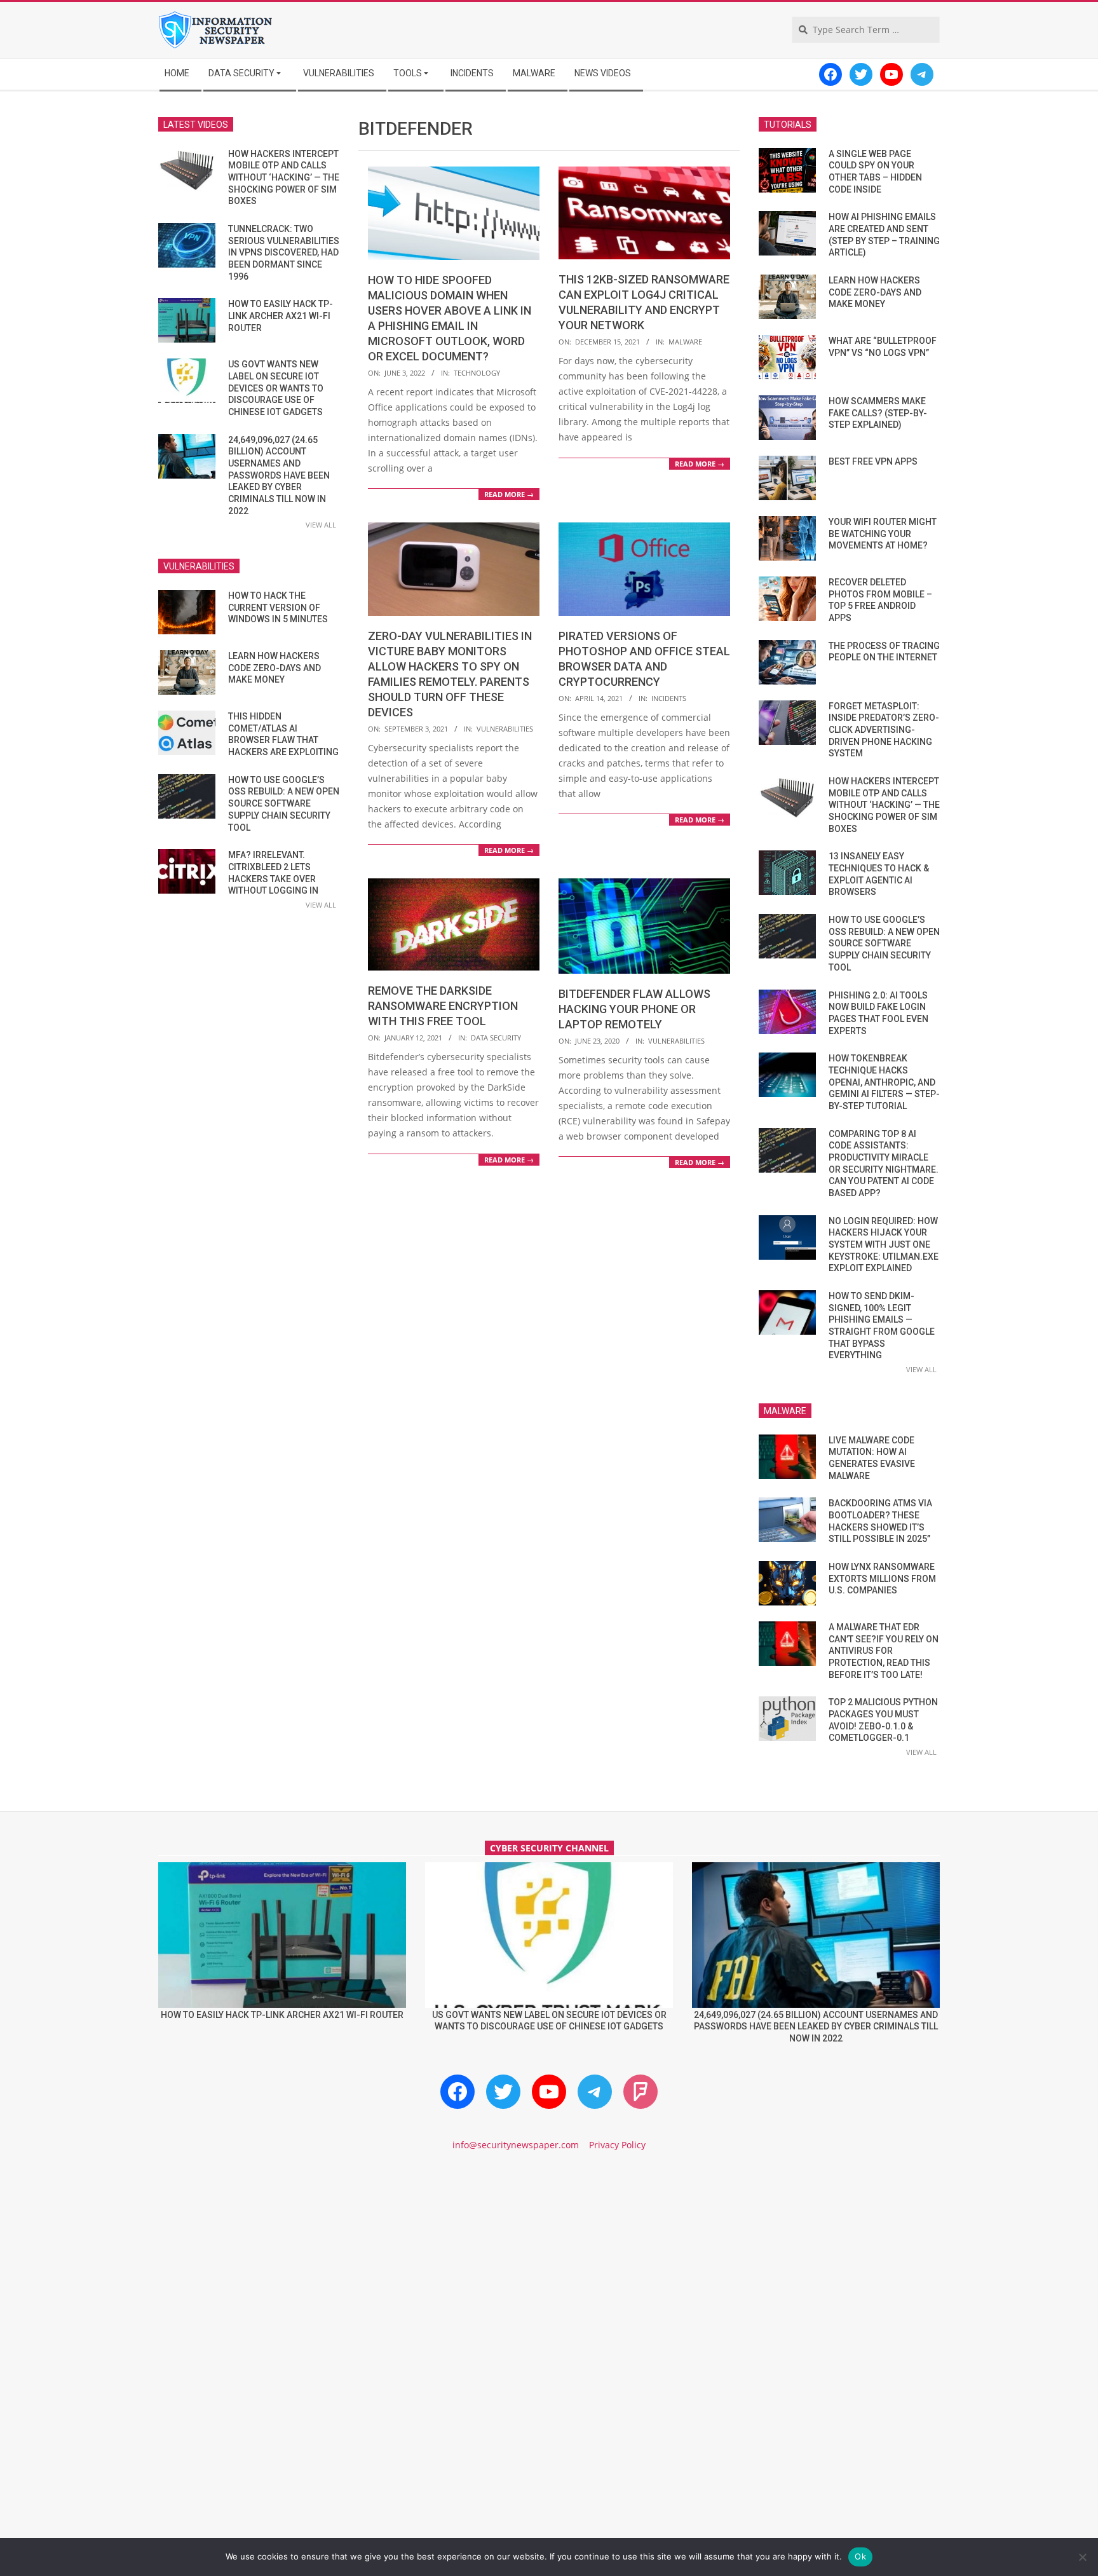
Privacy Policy (617, 2145)
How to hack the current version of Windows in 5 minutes (278, 607)
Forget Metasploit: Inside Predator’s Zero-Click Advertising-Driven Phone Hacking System (884, 730)
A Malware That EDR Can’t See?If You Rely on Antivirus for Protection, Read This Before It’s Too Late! (884, 1651)
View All (321, 525)
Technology (477, 373)
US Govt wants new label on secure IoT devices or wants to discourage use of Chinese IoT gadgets (276, 388)
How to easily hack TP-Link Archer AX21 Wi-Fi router (281, 316)
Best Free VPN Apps (873, 461)
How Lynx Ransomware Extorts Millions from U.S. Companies (882, 1578)
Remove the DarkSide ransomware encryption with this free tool (443, 1006)
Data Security (496, 1038)
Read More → (509, 494)
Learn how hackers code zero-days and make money (274, 668)
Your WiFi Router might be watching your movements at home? (883, 534)
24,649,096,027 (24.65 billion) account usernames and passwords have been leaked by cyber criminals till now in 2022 (279, 475)
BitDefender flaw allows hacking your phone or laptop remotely (634, 1009)
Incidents (669, 698)
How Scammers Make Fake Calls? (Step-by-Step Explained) (878, 413)
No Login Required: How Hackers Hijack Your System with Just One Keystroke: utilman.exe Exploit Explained (884, 1245)
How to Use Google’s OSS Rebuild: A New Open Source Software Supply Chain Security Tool (284, 804)
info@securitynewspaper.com (516, 2145)
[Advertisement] (549, 2270)
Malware (685, 342)
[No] (1082, 2557)
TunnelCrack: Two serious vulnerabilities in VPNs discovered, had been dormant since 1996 (284, 253)
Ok (860, 2556)
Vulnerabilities (505, 729)
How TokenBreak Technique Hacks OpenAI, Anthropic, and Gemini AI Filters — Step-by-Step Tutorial (884, 1082)
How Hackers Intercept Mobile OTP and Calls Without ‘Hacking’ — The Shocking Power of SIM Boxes (284, 178)
